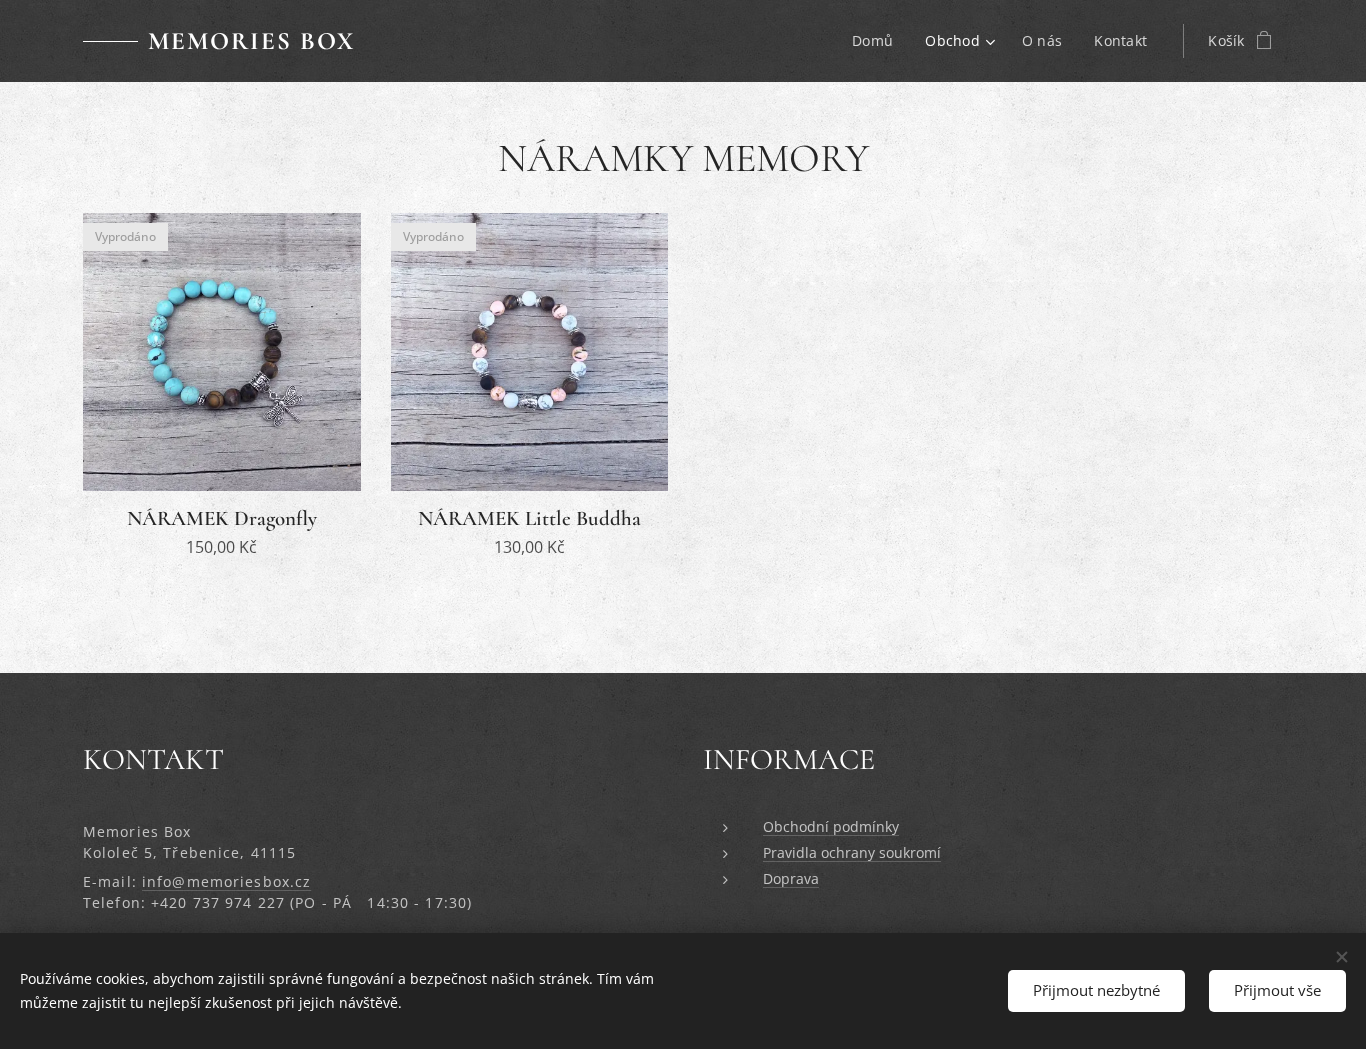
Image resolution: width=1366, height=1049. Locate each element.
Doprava (791, 878)
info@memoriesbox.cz (226, 881)
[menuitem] (878, 41)
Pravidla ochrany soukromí (852, 852)
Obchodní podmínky (831, 826)
